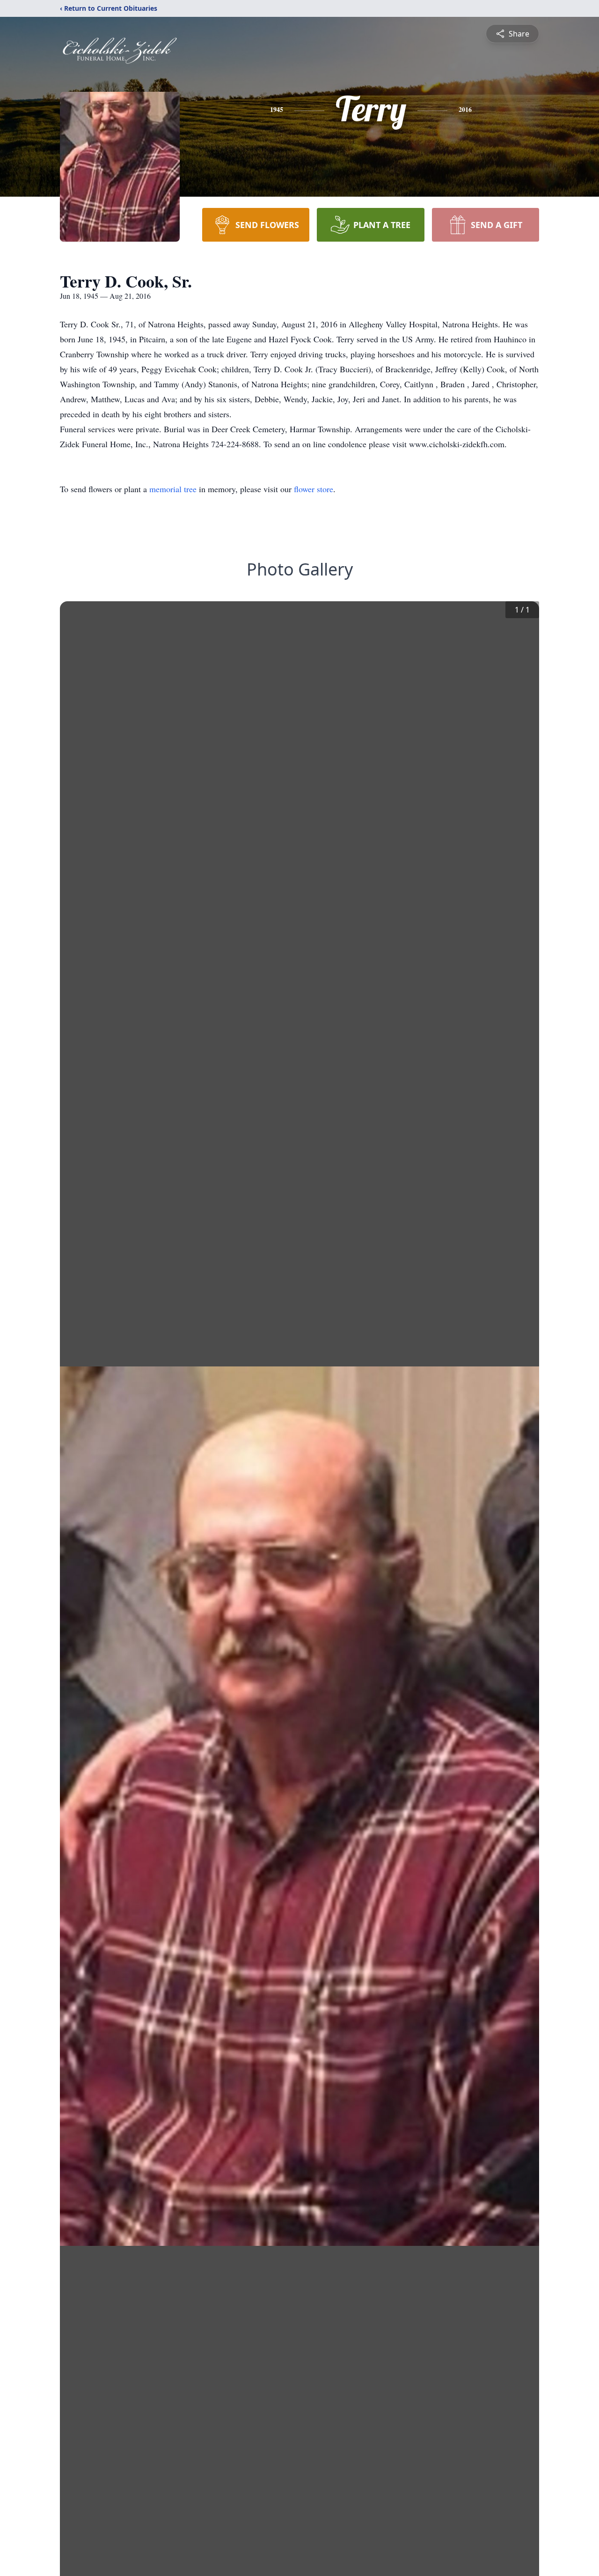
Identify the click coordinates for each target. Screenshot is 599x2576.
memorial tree (173, 489)
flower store (314, 489)
